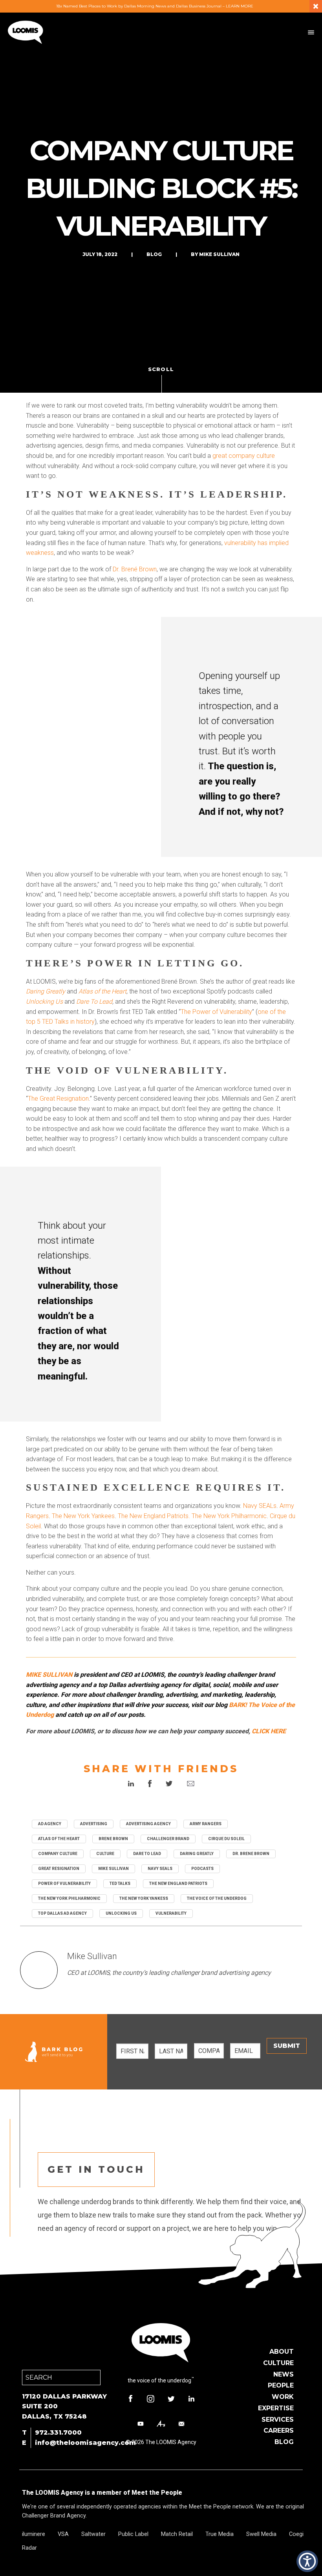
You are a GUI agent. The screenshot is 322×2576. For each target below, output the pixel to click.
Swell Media (261, 2534)
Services (278, 2420)
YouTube (141, 2424)
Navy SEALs (260, 1506)
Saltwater (93, 2534)
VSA (63, 2534)
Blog (284, 2442)
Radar (29, 2548)
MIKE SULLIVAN (49, 1675)
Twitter (171, 2399)
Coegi (296, 2534)
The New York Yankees (83, 1516)
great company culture (244, 456)
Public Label (133, 2534)
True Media (220, 2534)
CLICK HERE (269, 1731)
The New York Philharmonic (229, 1516)
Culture (278, 2363)
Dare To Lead (94, 1002)
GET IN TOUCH (96, 2169)
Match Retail (177, 2534)
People (281, 2385)
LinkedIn (192, 2399)
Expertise (276, 2408)
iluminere (34, 2534)
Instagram (151, 2399)
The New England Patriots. (154, 1516)
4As (161, 2424)
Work (283, 2397)
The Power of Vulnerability (216, 1012)
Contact (181, 2424)
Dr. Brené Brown (135, 569)
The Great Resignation (58, 1099)
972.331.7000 (58, 2432)
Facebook (130, 2399)
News (284, 2374)
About (282, 2352)
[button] (307, 2561)
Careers (279, 2431)
